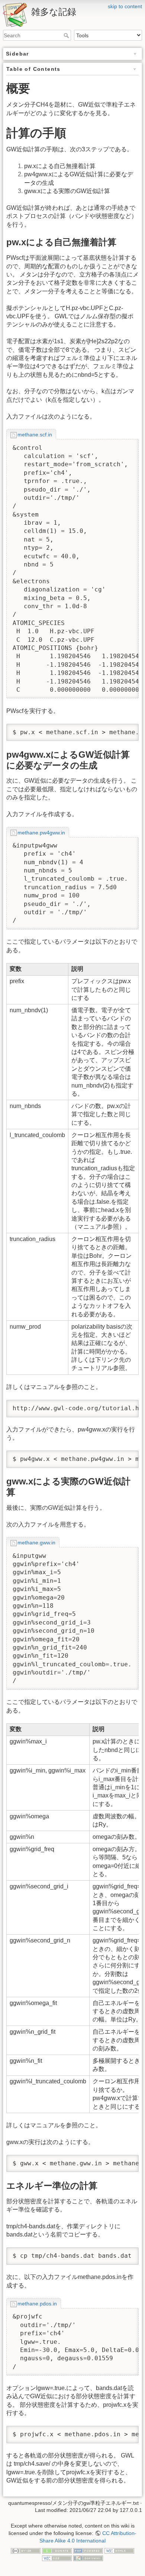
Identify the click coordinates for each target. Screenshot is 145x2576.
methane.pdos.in (37, 2304)
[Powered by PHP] (88, 2550)
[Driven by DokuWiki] (88, 2558)
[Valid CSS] (57, 2558)
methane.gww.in (36, 1543)
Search (67, 35)
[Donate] (57, 2550)
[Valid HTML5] (119, 2550)
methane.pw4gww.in (41, 833)
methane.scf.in (35, 435)
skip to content (125, 6)
